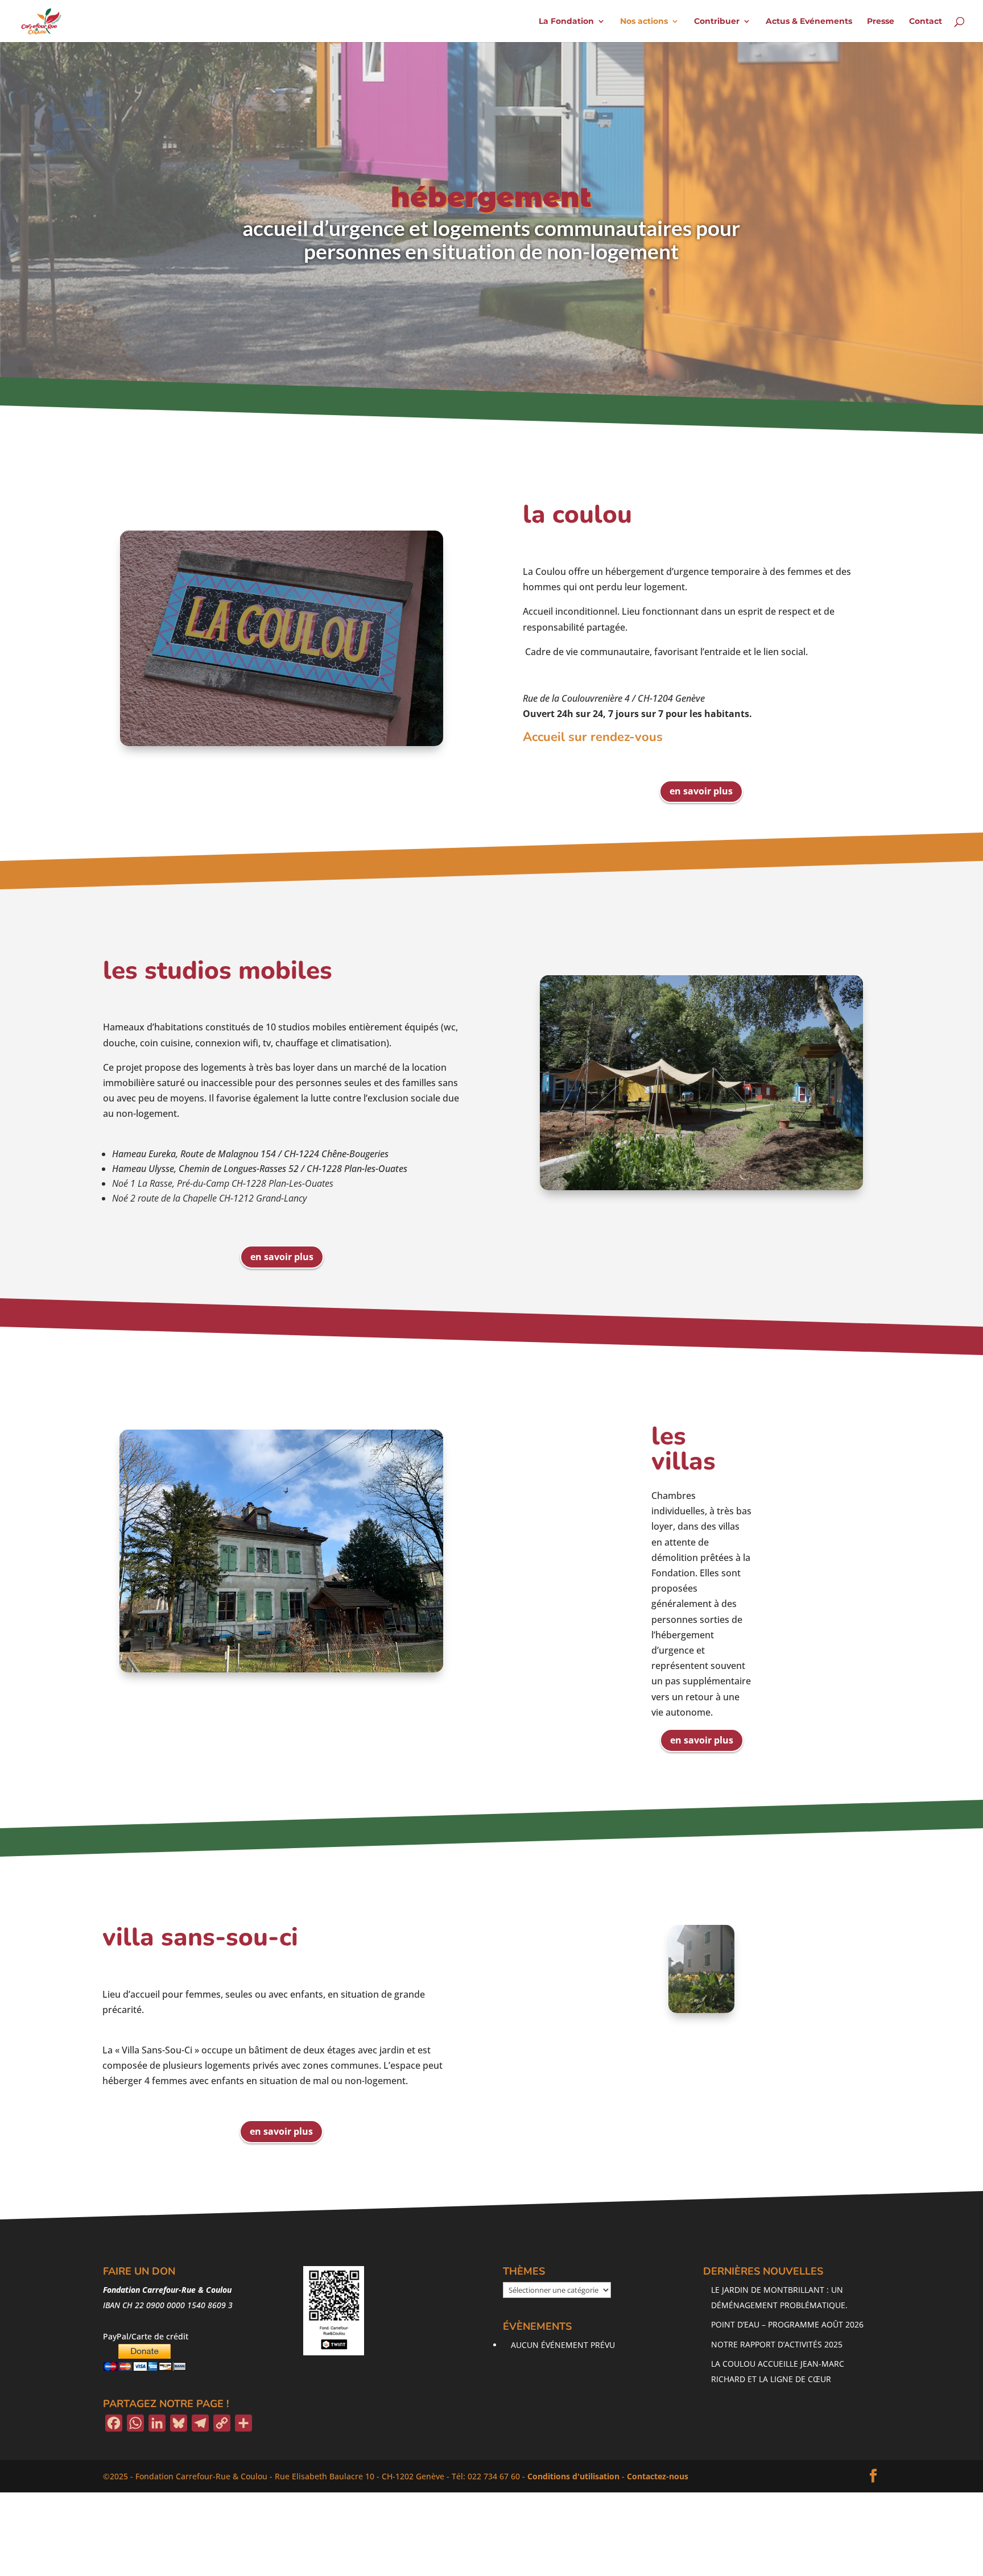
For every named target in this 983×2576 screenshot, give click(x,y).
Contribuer (717, 22)
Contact (926, 22)
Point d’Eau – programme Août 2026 (787, 2324)
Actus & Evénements (809, 22)
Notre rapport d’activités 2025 (777, 2344)
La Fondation (566, 22)
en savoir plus (701, 791)
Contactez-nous (658, 2476)
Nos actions (644, 22)
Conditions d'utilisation (573, 2476)
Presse (881, 22)
